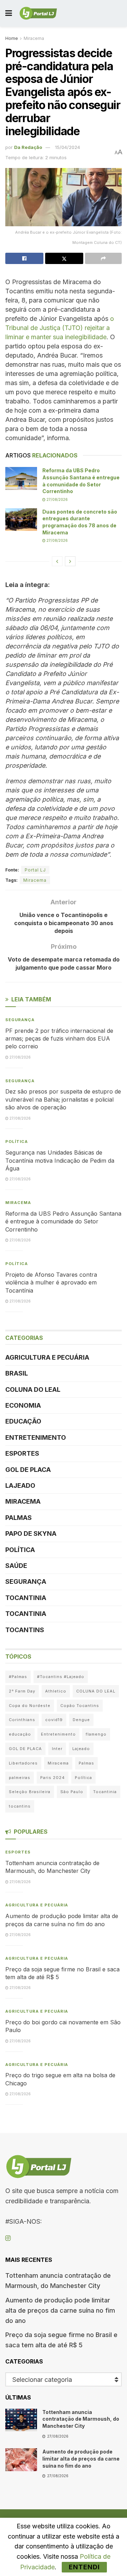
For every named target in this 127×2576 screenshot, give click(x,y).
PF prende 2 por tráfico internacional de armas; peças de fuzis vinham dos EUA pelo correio (59, 1039)
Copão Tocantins (80, 1706)
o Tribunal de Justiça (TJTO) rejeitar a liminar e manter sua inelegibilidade (60, 328)
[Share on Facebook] (24, 258)
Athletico (56, 1691)
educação (20, 1734)
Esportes (22, 1453)
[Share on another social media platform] (103, 258)
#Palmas (18, 1677)
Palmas (19, 1518)
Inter (57, 1749)
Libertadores (23, 1763)
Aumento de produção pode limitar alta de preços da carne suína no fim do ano (60, 2310)
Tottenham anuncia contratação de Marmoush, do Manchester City (81, 2419)
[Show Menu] (9, 13)
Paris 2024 (53, 1778)
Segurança (20, 1020)
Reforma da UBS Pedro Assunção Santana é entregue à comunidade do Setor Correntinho (63, 1221)
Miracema (34, 38)
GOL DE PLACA (28, 1470)
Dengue (81, 1720)
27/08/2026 (57, 499)
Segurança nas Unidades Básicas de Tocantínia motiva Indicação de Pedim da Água (60, 1160)
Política (17, 1142)
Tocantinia (26, 1598)
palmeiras (20, 1778)
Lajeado (20, 1485)
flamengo (96, 1734)
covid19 (54, 1720)
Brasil (17, 1373)
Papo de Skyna (31, 1533)
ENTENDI (84, 2567)
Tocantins (25, 1630)
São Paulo (72, 1792)
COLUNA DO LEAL (33, 1389)
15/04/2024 (68, 147)
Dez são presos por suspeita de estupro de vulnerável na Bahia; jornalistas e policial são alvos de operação (63, 1099)
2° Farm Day (22, 1691)
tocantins (20, 1806)
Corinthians (22, 1720)
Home (12, 38)
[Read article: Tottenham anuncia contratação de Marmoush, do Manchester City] (21, 2420)
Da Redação (28, 147)
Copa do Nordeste (30, 1706)
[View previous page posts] (57, 561)
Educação (23, 1421)
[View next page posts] (70, 561)
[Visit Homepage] (38, 13)
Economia (23, 1405)
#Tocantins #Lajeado (61, 1677)
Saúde (16, 1566)
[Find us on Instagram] (8, 2238)
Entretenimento (36, 1437)
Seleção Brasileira (30, 1792)
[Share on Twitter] (64, 258)
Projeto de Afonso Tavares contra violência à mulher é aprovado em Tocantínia (51, 1283)
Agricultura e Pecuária (47, 1357)
